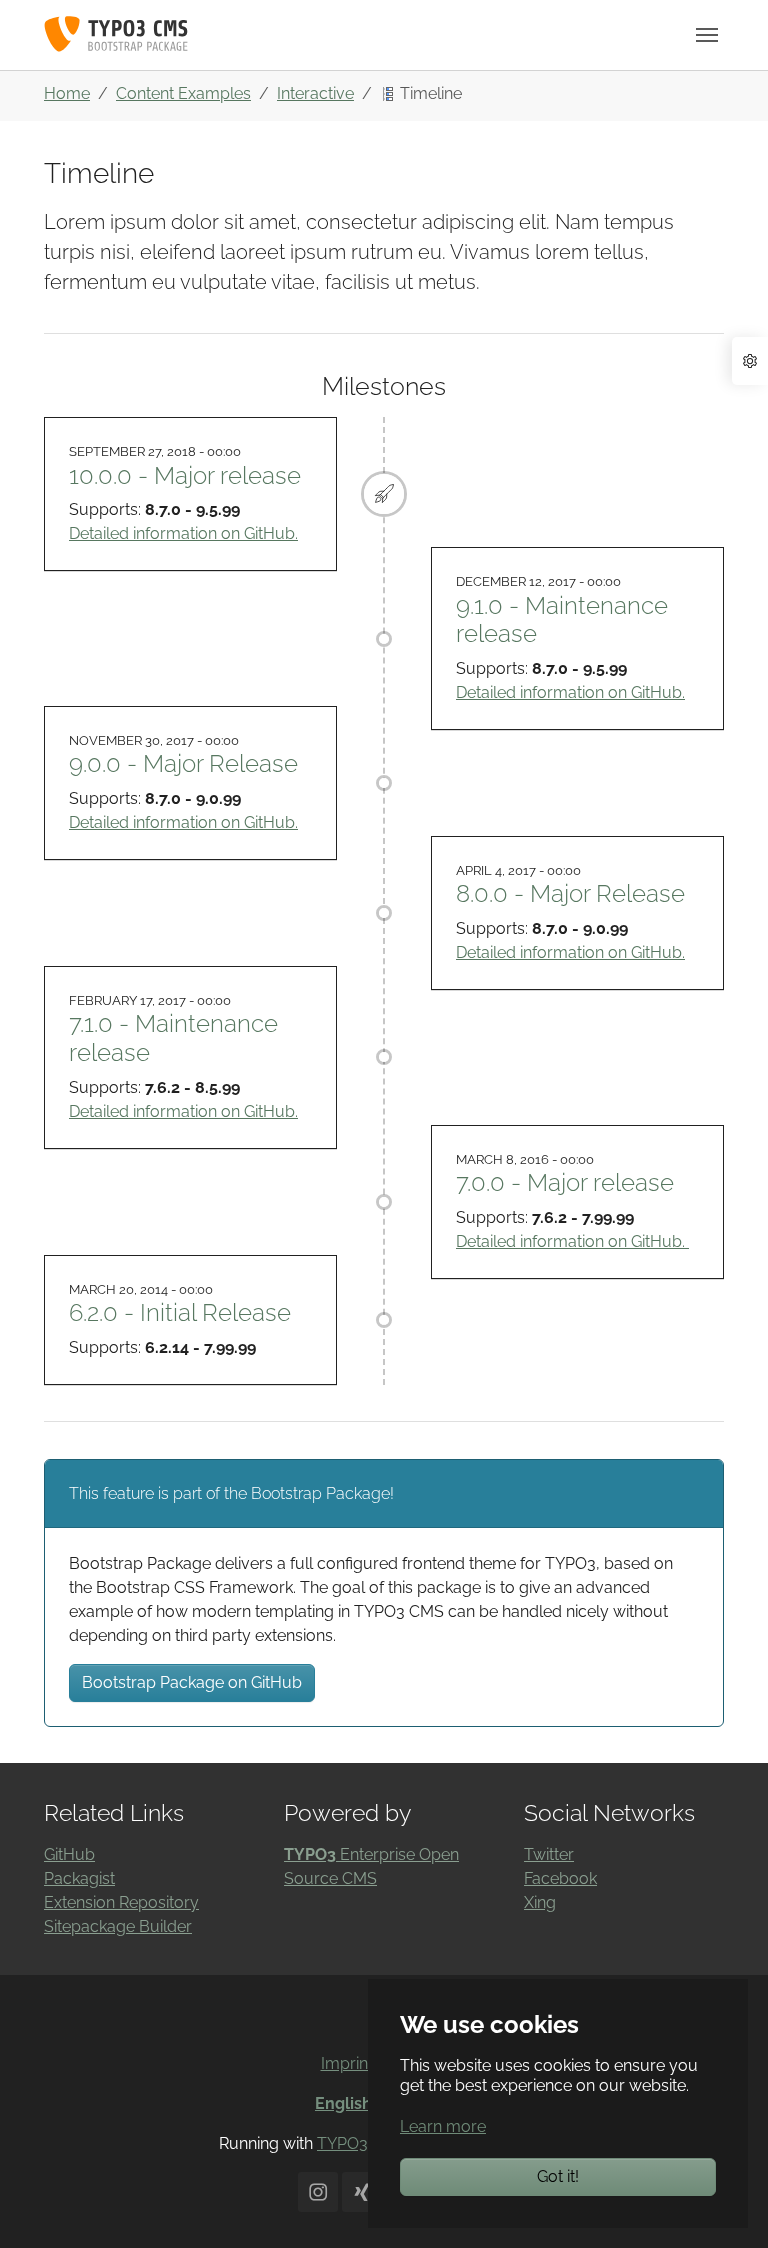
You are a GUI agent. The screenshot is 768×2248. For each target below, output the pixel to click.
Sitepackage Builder (118, 1926)
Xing (540, 1902)
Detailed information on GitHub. (183, 533)
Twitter (549, 1854)
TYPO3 (342, 2143)
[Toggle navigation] (707, 35)
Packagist (79, 1878)
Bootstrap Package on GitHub (192, 1682)
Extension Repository (121, 1902)
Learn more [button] (443, 2126)
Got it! (558, 2176)
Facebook (560, 1878)
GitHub (69, 1854)
